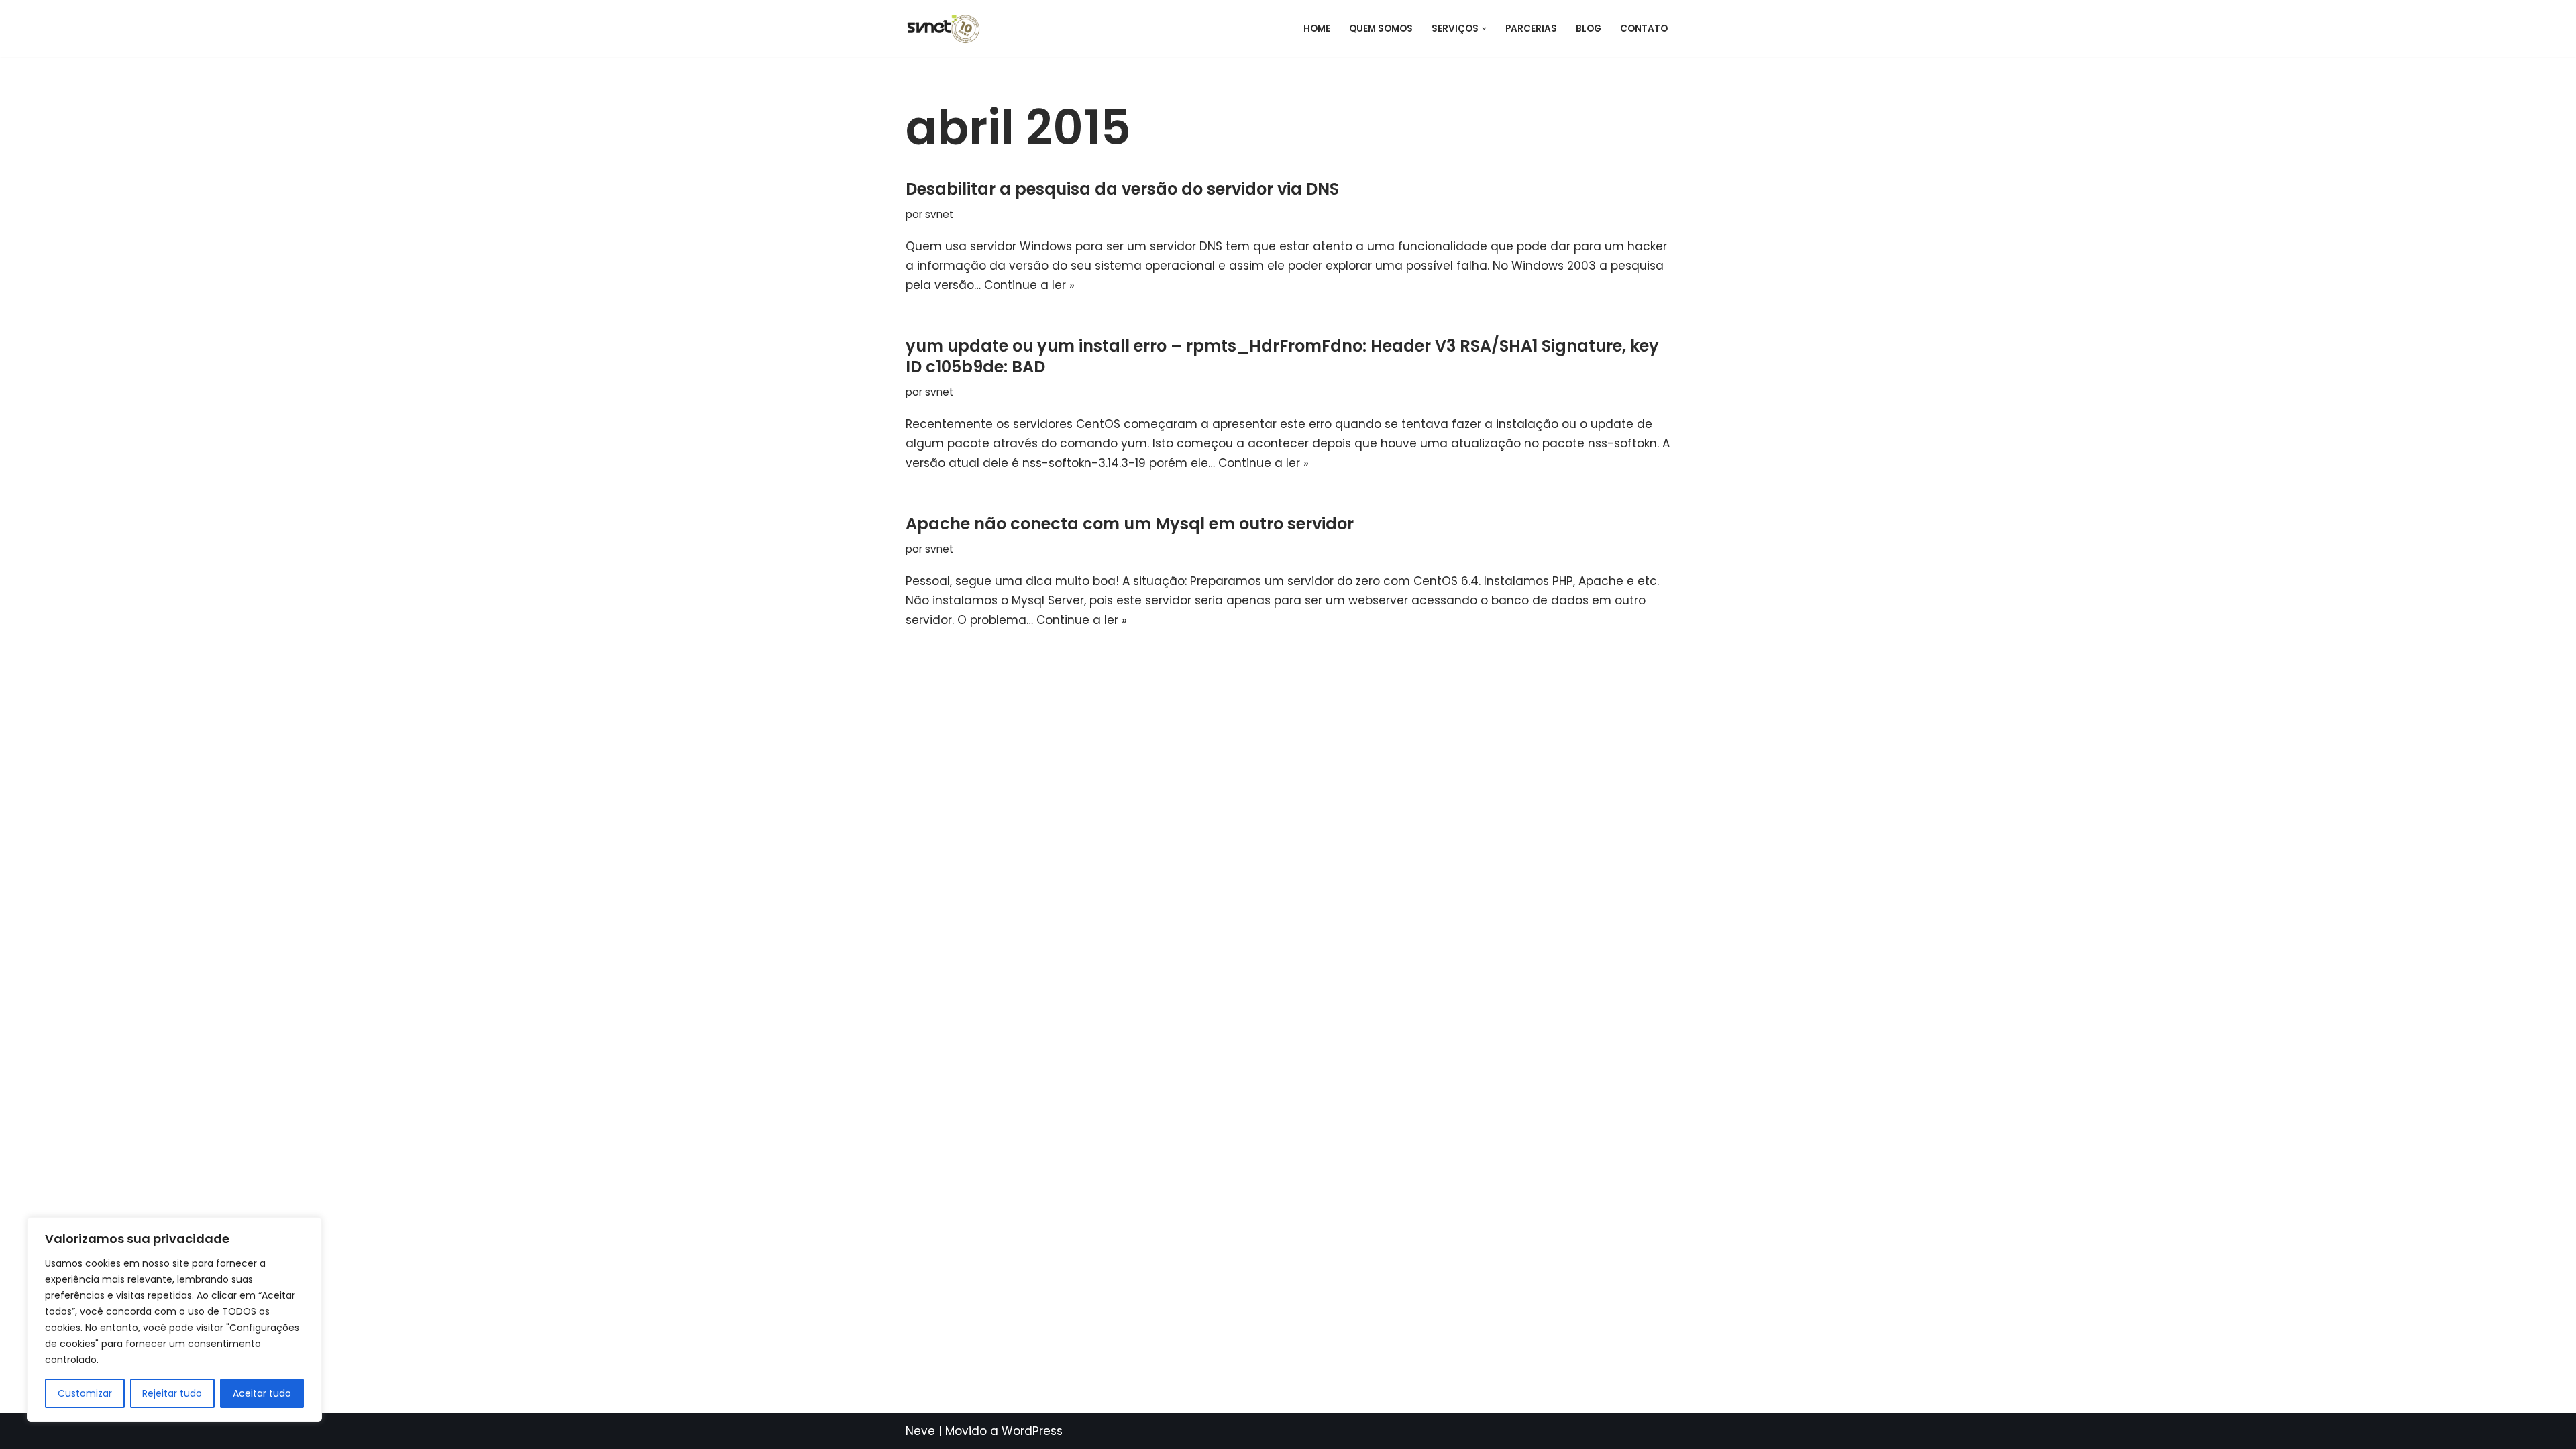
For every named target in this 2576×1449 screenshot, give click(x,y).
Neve (920, 1431)
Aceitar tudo (262, 1393)
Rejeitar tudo (172, 1393)
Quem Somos (1381, 29)
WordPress (1032, 1431)
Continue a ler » (1029, 285)
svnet (940, 214)
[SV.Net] (950, 29)
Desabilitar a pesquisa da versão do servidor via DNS (1122, 189)
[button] (1484, 29)
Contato (1644, 29)
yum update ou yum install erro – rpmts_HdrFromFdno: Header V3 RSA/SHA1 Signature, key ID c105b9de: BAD (1282, 356)
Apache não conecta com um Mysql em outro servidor (1130, 524)
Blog (1589, 29)
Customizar (85, 1393)
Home (1317, 29)
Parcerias (1531, 29)
